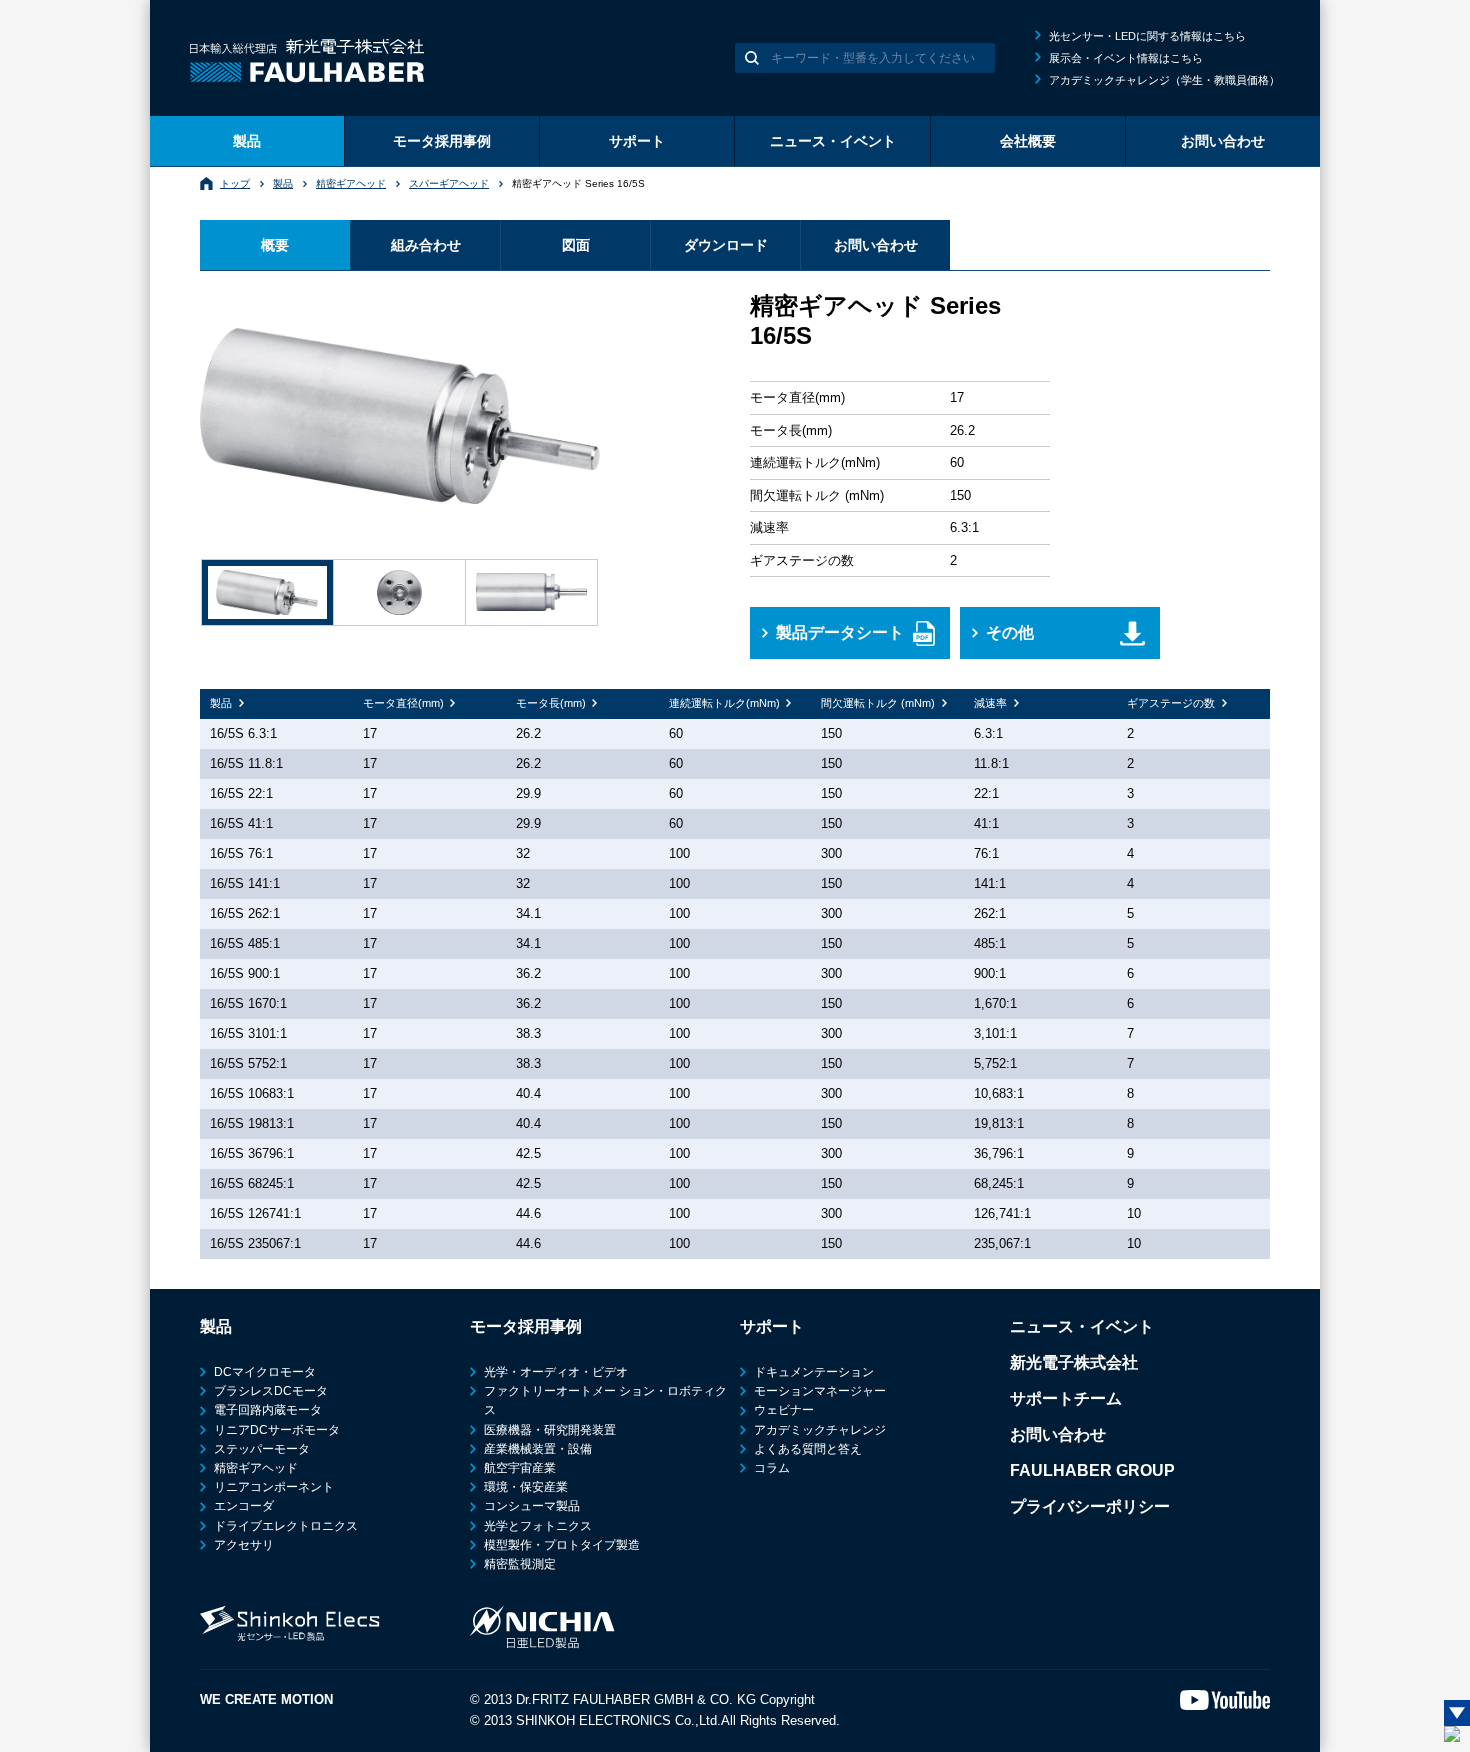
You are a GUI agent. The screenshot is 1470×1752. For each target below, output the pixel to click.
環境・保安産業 (526, 1487)
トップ (235, 183)
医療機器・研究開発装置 (550, 1430)
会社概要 (1028, 141)
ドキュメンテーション (814, 1372)
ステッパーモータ (262, 1449)
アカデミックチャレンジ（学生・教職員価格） (1164, 80)
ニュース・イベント (833, 141)
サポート (637, 141)
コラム (772, 1468)
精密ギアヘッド (351, 183)
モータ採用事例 (442, 141)
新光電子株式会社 (1074, 1362)
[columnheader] (276, 704)
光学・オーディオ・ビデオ (556, 1372)
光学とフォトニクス (538, 1526)
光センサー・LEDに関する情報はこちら (1147, 36)
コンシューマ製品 (532, 1506)
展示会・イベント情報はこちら (1126, 58)
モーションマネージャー (820, 1391)
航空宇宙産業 (520, 1468)
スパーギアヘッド (449, 183)
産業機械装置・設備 (538, 1449)
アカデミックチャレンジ (820, 1430)
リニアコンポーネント (274, 1487)
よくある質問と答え (808, 1449)
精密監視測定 (520, 1564)
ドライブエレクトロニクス (286, 1526)
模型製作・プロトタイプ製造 (562, 1545)
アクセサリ (244, 1545)
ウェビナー (784, 1410)
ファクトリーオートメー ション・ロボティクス (605, 1400)
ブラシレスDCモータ (271, 1391)
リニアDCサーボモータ (277, 1430)
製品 (247, 141)
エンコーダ (244, 1506)
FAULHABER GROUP (1092, 1470)
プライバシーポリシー (1090, 1506)
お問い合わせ (1223, 141)
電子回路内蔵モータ (268, 1410)
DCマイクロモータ (265, 1372)
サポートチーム (1066, 1398)
